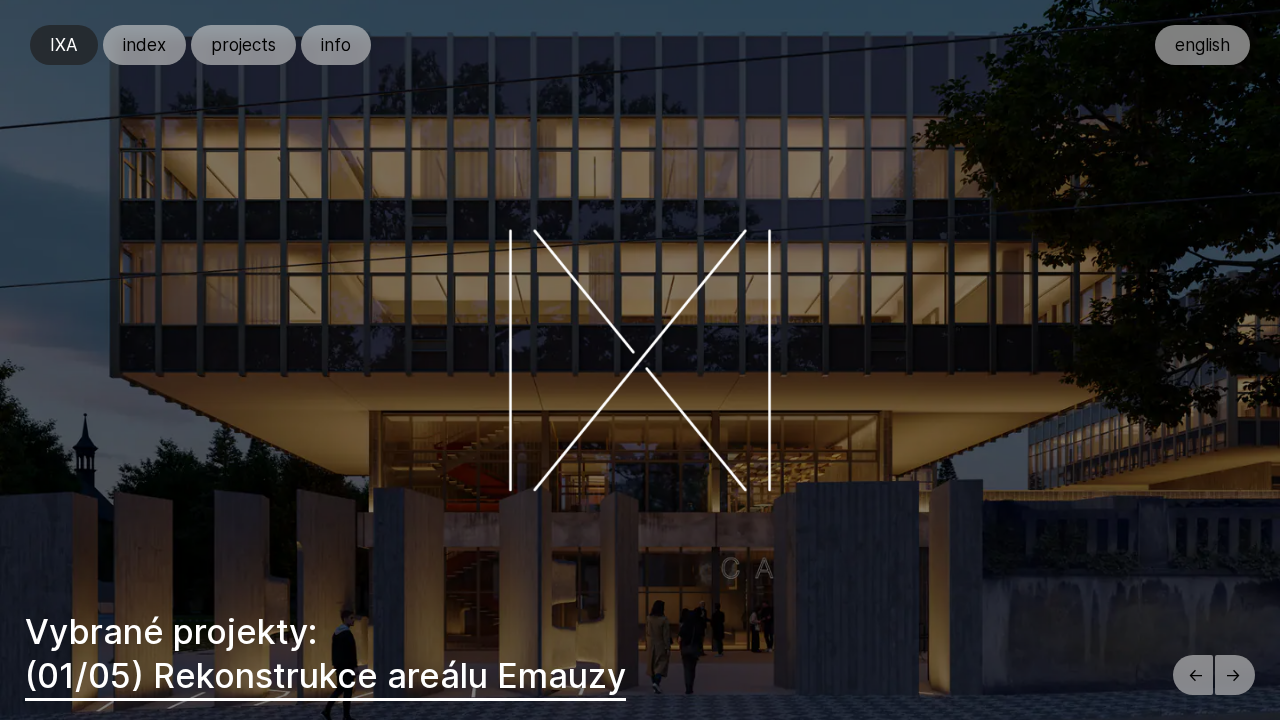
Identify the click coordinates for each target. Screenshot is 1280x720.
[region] (640, 360)
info (336, 45)
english (1202, 45)
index (144, 45)
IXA (64, 45)
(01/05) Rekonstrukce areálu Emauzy (325, 675)
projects (243, 45)
